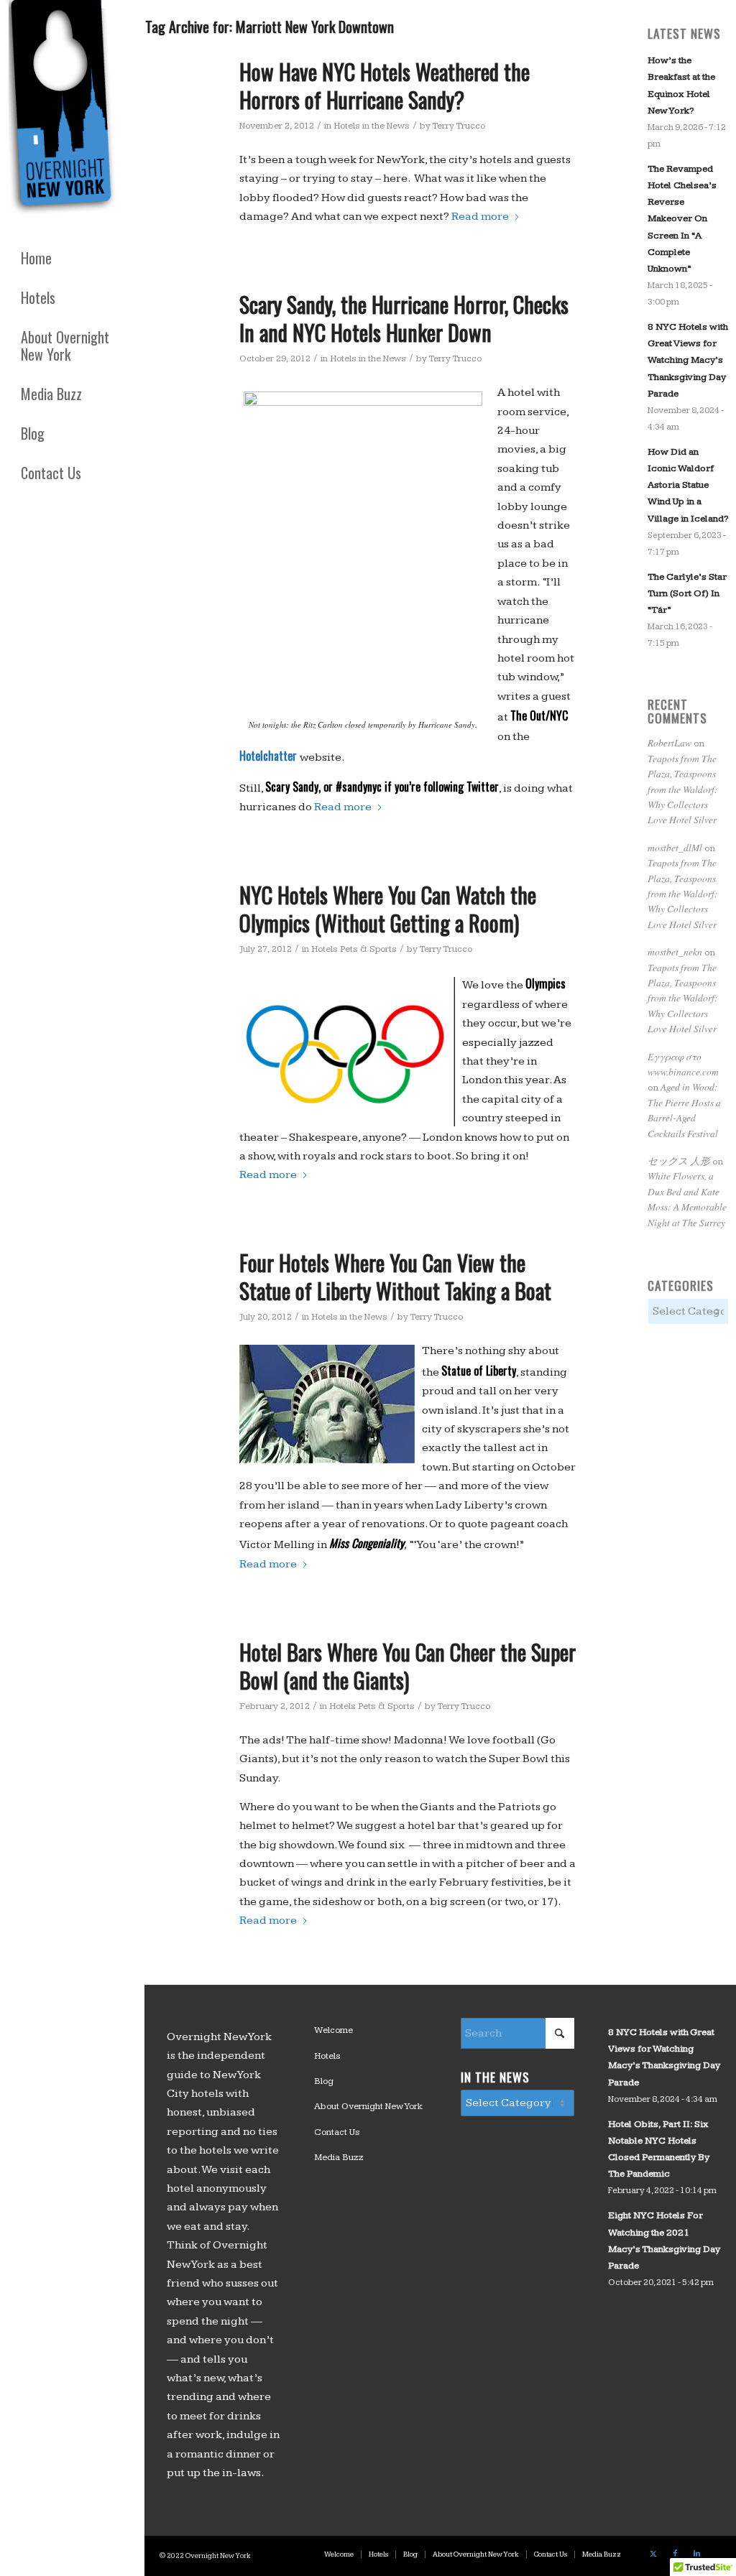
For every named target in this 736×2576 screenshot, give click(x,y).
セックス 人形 (679, 1160)
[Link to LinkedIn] (696, 2554)
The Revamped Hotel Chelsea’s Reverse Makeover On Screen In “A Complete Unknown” (682, 219)
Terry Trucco (459, 126)
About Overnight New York (368, 2106)
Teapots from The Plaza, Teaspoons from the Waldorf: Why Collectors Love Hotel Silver (683, 789)
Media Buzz (339, 2157)
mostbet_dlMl (675, 847)
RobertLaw (670, 742)
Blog (324, 2081)
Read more (480, 217)
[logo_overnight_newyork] (65, 111)
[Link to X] (653, 2554)
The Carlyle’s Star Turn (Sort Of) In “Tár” (687, 593)
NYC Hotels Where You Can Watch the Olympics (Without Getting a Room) (388, 909)
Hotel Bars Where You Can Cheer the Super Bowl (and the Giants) (408, 1666)
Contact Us (337, 2132)
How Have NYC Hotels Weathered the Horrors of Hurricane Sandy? (385, 85)
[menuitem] (72, 258)
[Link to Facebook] (675, 2554)
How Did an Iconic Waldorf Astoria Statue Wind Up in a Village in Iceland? (688, 485)
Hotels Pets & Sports (354, 949)
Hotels (327, 2056)
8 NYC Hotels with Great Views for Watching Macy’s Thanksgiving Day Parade (688, 360)
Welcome (333, 2030)
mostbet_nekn (675, 951)
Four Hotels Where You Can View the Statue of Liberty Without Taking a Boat (395, 1277)
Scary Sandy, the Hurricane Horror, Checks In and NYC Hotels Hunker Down (404, 318)
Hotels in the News (372, 126)
